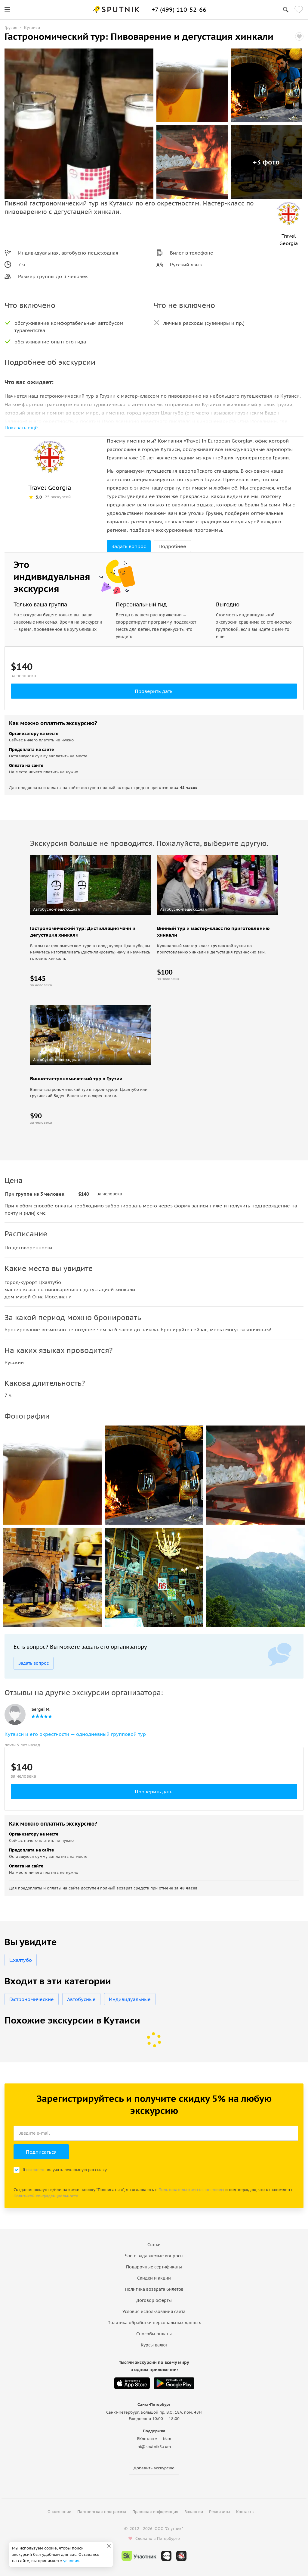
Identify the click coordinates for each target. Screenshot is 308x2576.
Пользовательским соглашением (191, 2190)
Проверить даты (154, 691)
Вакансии (194, 2512)
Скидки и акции (154, 2278)
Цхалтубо (21, 1960)
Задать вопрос (129, 546)
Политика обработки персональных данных (154, 2323)
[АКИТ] (166, 2556)
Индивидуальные (130, 1999)
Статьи (154, 2245)
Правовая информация (155, 2512)
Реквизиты (220, 2512)
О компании (59, 2512)
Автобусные (81, 1999)
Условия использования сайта (154, 2312)
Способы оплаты (154, 2334)
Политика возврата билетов (154, 2289)
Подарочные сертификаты (154, 2267)
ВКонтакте (147, 2439)
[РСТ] (181, 2556)
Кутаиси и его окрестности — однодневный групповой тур (75, 1734)
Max (167, 2439)
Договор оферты (154, 2300)
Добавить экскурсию (154, 2468)
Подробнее (172, 546)
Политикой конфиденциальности (46, 2196)
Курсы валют (154, 2345)
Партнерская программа (102, 2512)
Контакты (245, 2512)
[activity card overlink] (91, 955)
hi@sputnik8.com (154, 2447)
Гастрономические (32, 1999)
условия (71, 2561)
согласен (35, 2170)
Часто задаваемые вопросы (154, 2256)
